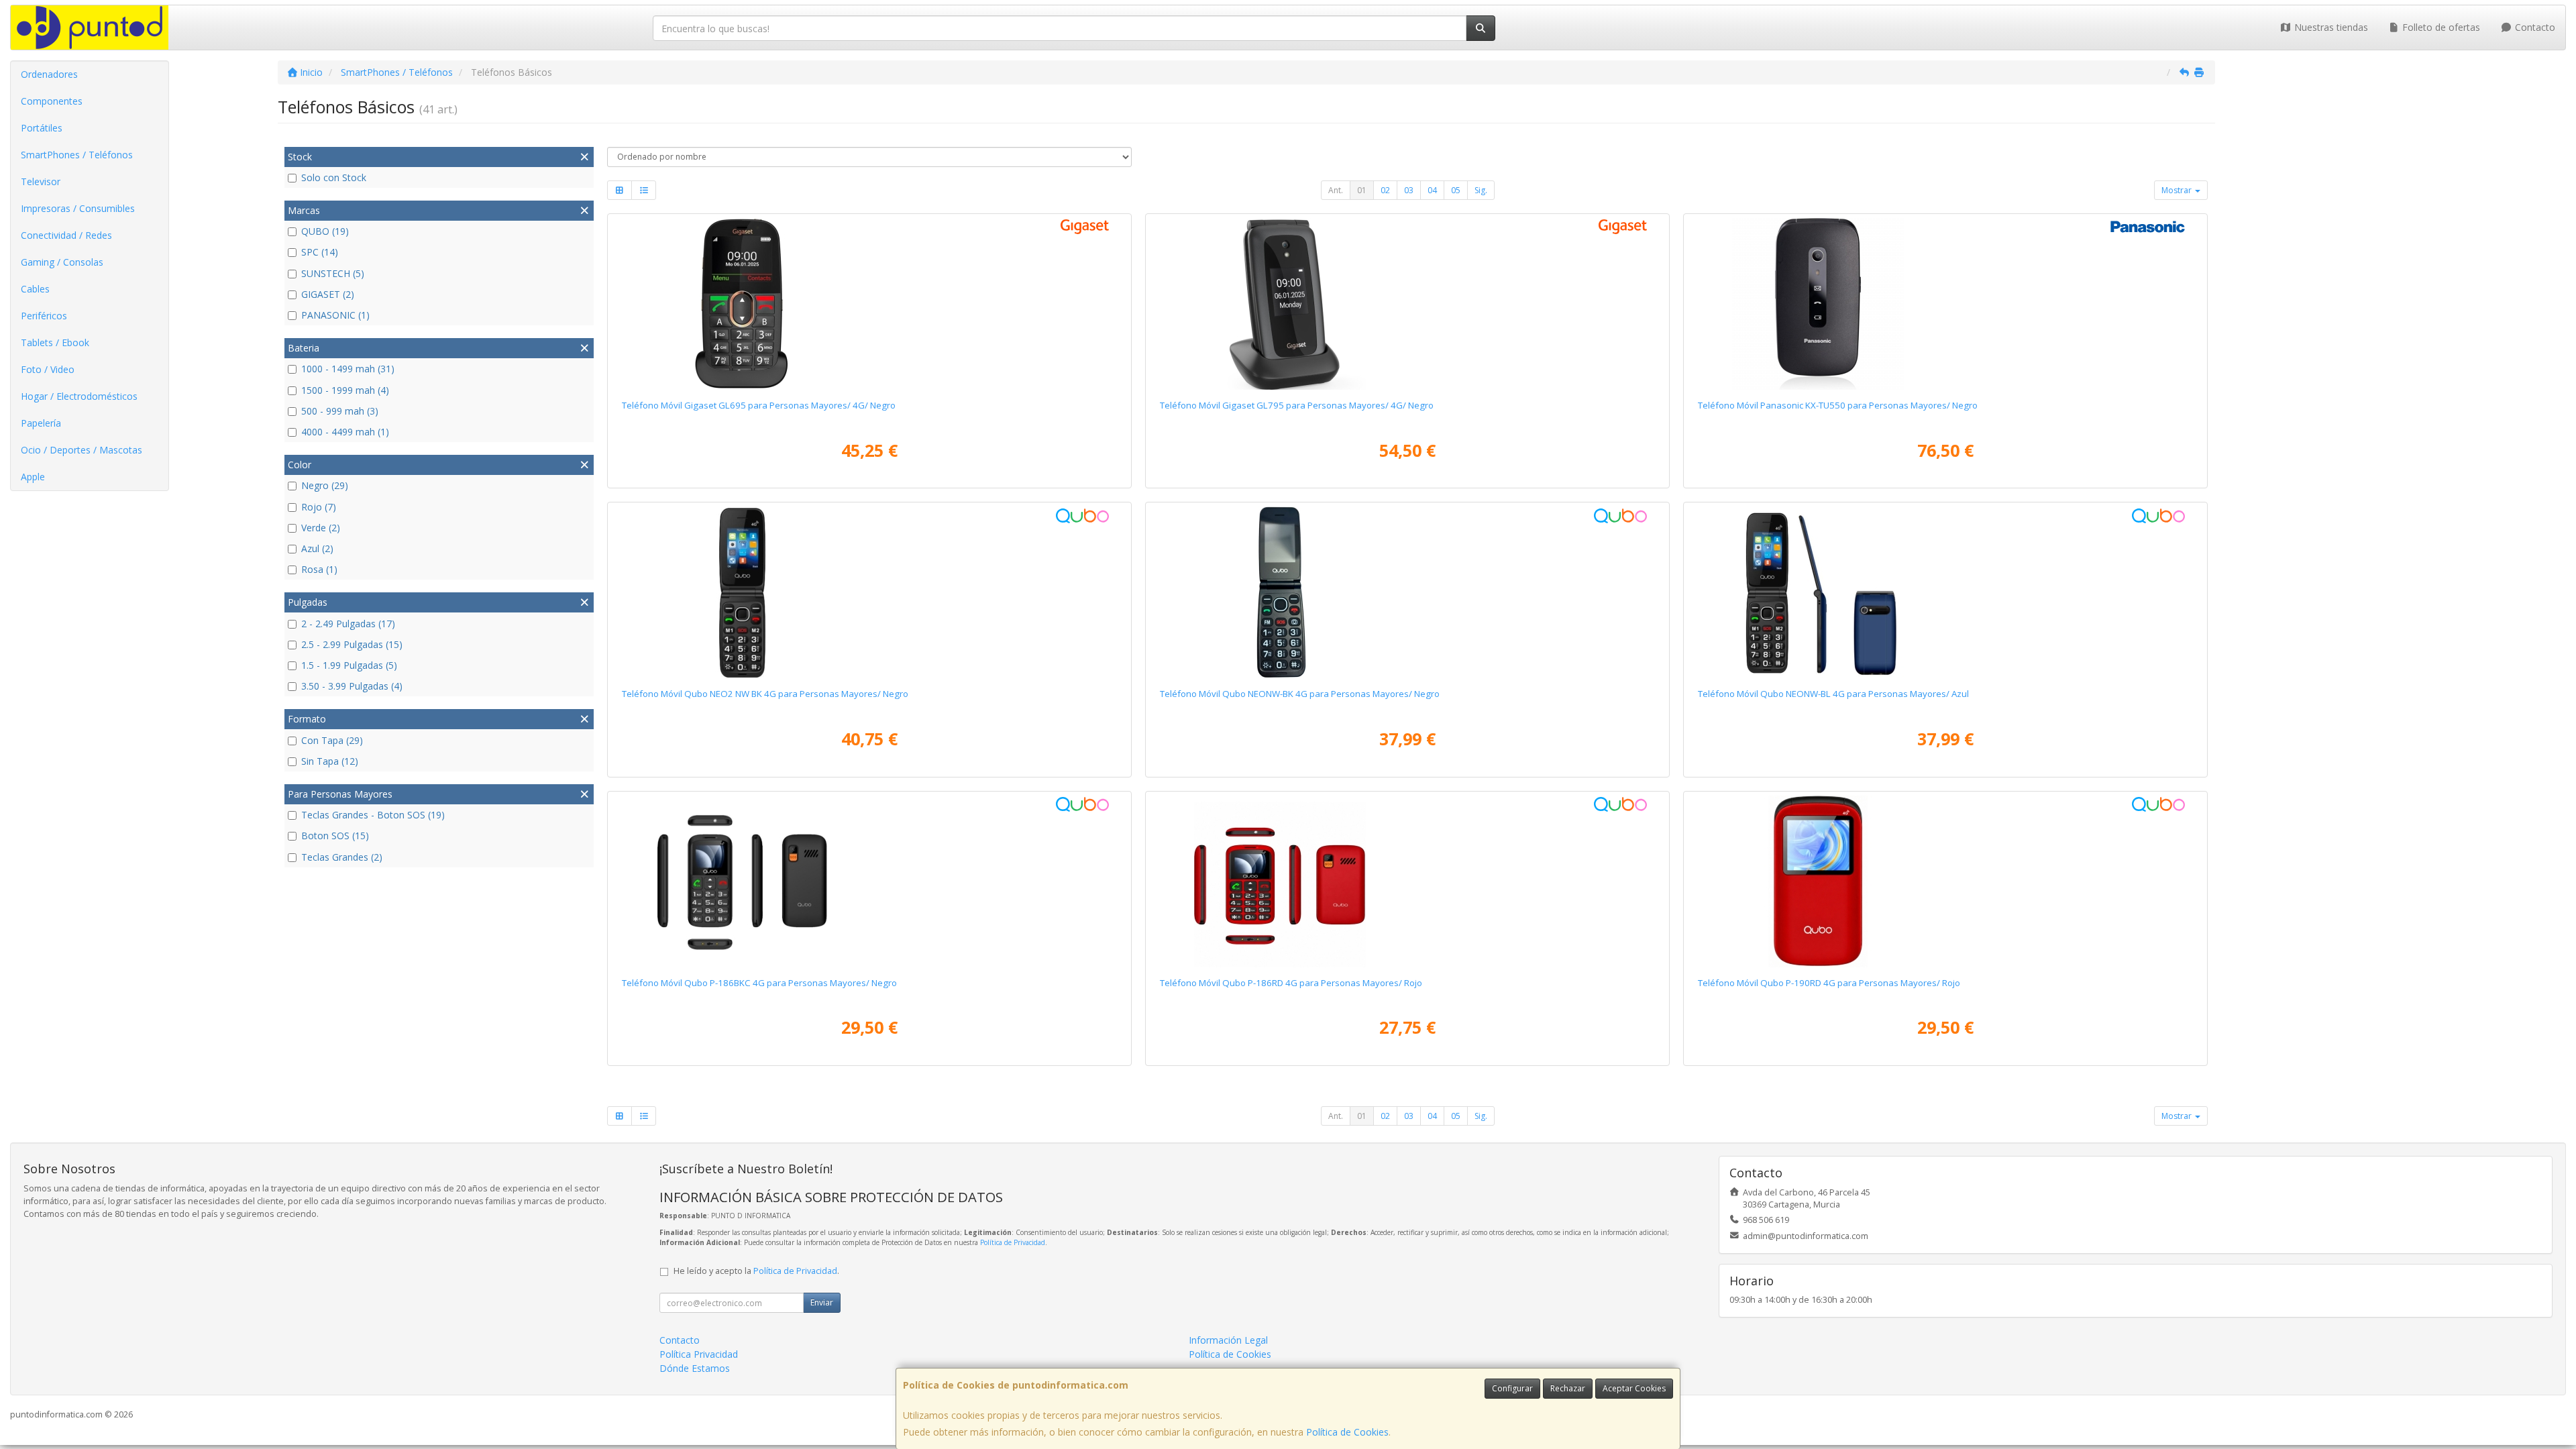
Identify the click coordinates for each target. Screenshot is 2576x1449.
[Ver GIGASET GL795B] (1408, 304)
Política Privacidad (699, 1354)
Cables (35, 289)
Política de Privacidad (1013, 1242)
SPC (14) (320, 252)
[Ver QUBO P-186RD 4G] (1408, 881)
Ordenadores (49, 74)
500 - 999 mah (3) (340, 411)
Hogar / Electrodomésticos (79, 396)
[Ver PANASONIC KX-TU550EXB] (1946, 304)
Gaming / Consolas (62, 262)
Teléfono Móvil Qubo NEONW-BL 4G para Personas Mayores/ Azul (1833, 694)
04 (1432, 190)
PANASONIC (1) (335, 315)
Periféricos (44, 316)
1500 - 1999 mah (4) (345, 390)
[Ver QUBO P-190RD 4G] (1946, 881)
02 (1385, 190)
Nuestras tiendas (2330, 27)
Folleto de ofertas (2440, 27)
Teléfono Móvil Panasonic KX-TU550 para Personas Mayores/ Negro (1838, 405)
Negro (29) (325, 485)
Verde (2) (321, 528)
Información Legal (1228, 1340)
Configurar (1512, 1388)
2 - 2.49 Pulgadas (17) (348, 624)
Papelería (41, 423)
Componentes (52, 101)
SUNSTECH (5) (333, 273)
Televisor (41, 181)
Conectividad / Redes (66, 235)
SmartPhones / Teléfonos (77, 155)
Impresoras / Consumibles (78, 208)
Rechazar (1568, 1388)
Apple (33, 477)
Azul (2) (317, 548)
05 (1456, 190)
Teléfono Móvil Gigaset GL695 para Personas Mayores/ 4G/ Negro (759, 405)
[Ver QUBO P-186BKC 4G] (870, 881)
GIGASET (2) (328, 294)
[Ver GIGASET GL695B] (870, 304)
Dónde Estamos (695, 1368)
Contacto (2534, 27)
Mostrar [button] (2178, 190)
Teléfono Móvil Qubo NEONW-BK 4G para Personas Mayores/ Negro (1300, 694)
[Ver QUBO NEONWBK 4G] (1408, 592)
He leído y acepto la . (756, 1271)
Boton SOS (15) (335, 836)
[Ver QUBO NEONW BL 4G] (1946, 592)
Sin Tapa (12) (330, 761)
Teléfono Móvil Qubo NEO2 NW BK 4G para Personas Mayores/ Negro (765, 694)
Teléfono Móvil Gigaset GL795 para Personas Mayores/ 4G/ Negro (1297, 405)
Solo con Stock (334, 177)
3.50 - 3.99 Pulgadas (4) (352, 686)
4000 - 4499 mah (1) (345, 432)
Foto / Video (48, 369)
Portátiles (42, 128)
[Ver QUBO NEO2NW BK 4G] (870, 592)
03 (1409, 190)
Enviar (822, 1302)
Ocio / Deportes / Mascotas (82, 450)
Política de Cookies (1347, 1432)
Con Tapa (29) (332, 740)
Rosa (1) (319, 569)
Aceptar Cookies (1634, 1388)
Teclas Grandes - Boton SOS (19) (373, 815)
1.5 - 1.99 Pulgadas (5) (349, 665)
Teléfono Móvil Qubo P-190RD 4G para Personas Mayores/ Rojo (1829, 983)
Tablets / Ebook (55, 342)
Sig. (1481, 190)
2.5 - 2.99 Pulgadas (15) (352, 644)
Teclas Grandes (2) (342, 857)
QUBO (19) (325, 231)
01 (1362, 190)
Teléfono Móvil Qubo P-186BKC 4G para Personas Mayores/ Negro (759, 983)
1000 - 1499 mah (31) (348, 369)
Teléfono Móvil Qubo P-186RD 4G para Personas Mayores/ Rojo (1291, 983)
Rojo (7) (319, 507)
